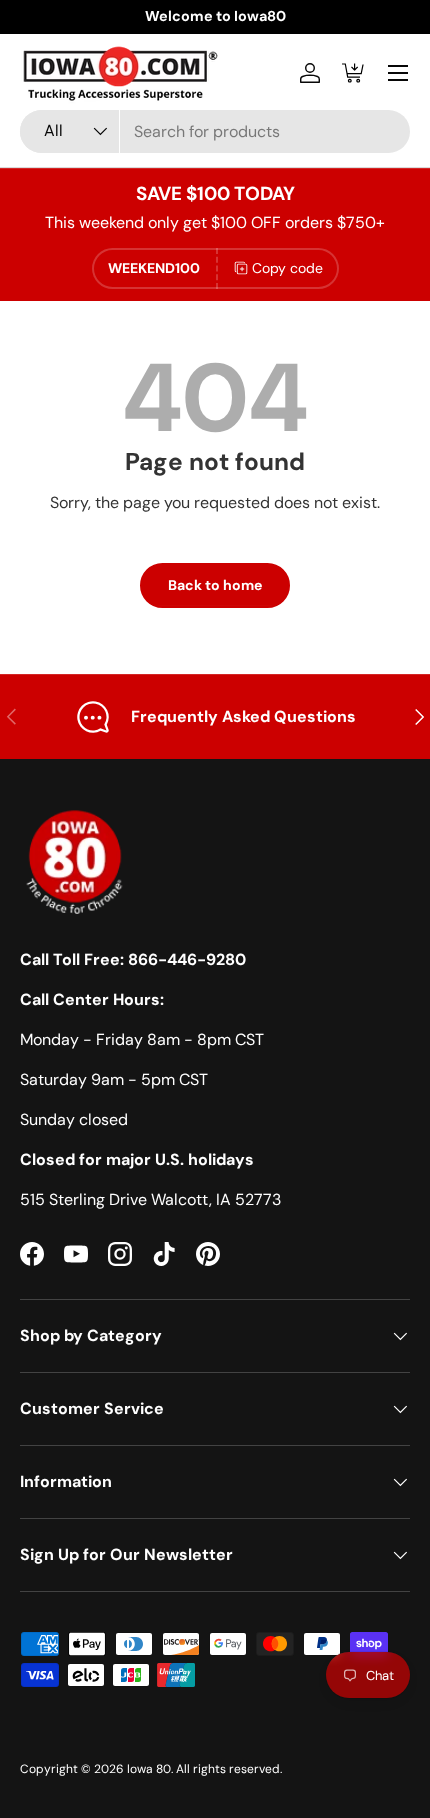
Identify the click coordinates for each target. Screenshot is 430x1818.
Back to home (215, 585)
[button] (354, 73)
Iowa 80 (149, 1769)
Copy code (287, 268)
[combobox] (215, 131)
